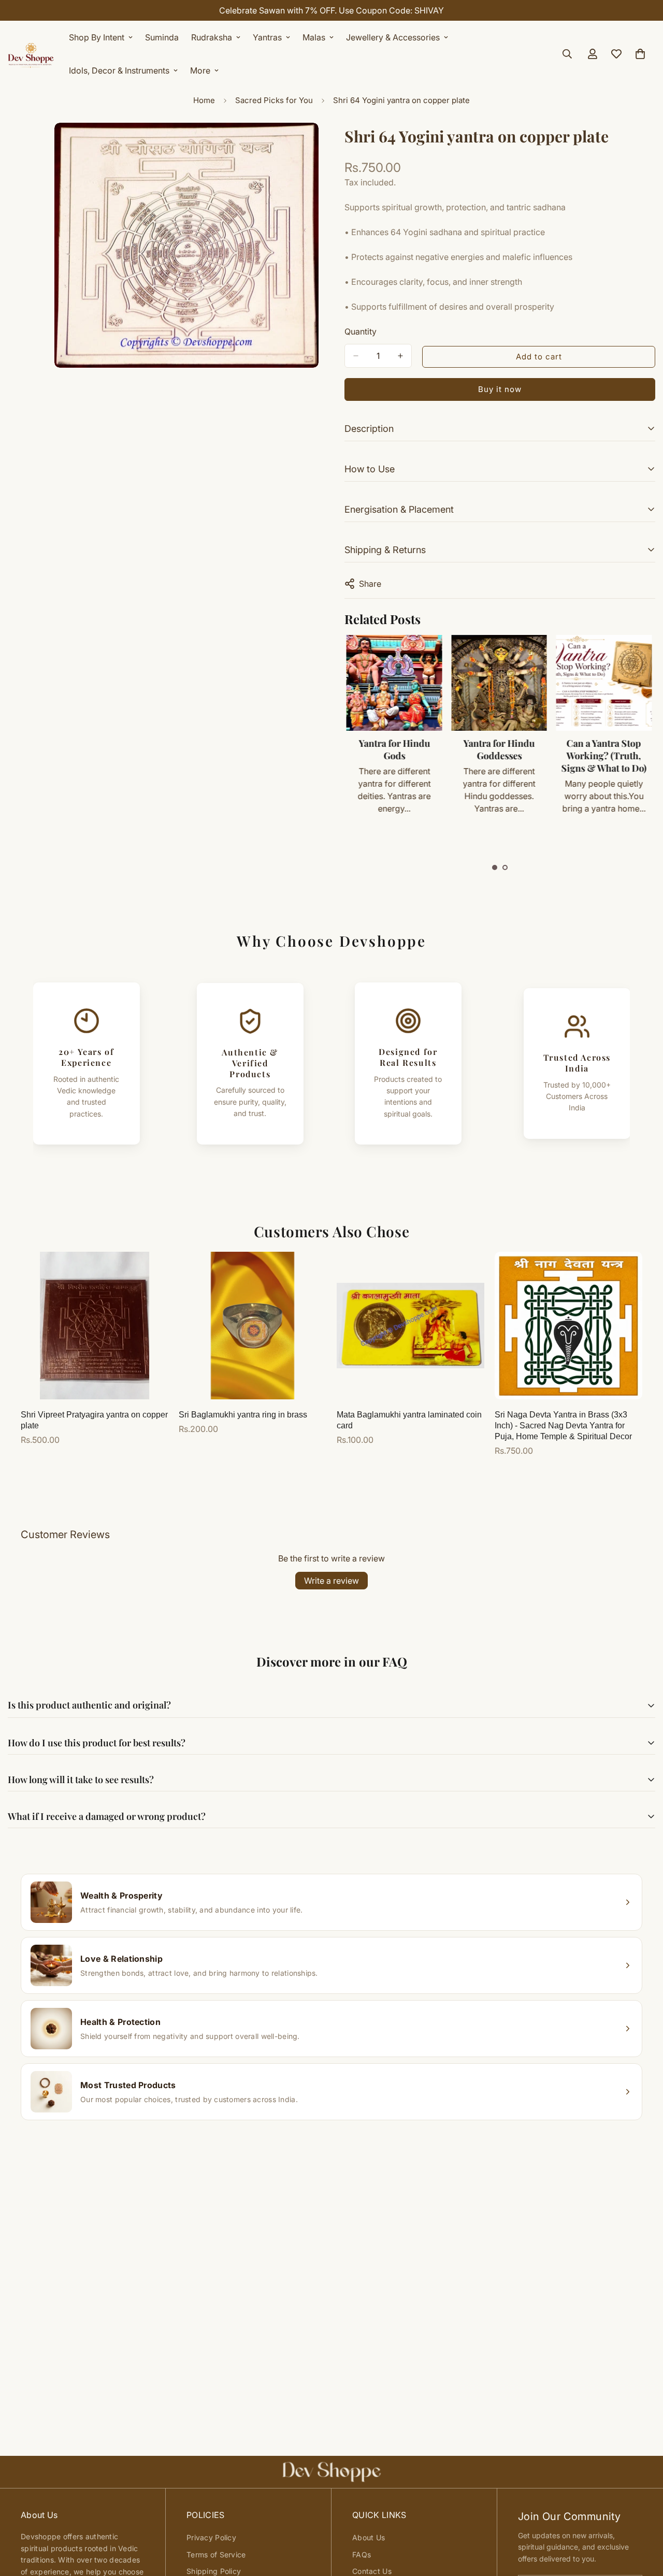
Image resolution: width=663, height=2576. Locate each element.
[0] (640, 54)
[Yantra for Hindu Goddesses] (499, 683)
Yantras (267, 37)
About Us (369, 2537)
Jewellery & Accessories (393, 37)
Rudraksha (212, 37)
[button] (495, 867)
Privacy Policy (211, 2537)
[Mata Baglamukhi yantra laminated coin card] (410, 1326)
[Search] (567, 54)
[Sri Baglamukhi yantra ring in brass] (253, 1326)
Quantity (361, 331)
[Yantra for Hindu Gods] (394, 683)
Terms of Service (216, 2555)
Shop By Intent (97, 37)
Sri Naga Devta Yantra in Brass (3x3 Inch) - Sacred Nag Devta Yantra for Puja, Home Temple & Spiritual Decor (563, 1426)
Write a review (331, 1581)
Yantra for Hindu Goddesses (499, 749)
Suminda (162, 37)
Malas (314, 37)
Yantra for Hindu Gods (394, 749)
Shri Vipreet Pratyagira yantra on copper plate (94, 1420)
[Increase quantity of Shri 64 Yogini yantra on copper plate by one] (400, 356)
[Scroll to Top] (643, 2520)
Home (204, 100)
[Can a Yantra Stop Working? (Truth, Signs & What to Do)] (603, 683)
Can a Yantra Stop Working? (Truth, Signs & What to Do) (604, 756)
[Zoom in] (309, 145)
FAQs (362, 2555)
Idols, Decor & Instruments (119, 70)
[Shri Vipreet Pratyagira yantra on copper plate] (95, 1326)
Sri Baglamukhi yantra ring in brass (243, 1415)
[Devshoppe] (31, 54)
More (200, 70)
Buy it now (500, 389)
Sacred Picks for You (274, 100)
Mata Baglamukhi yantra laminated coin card (409, 1420)
